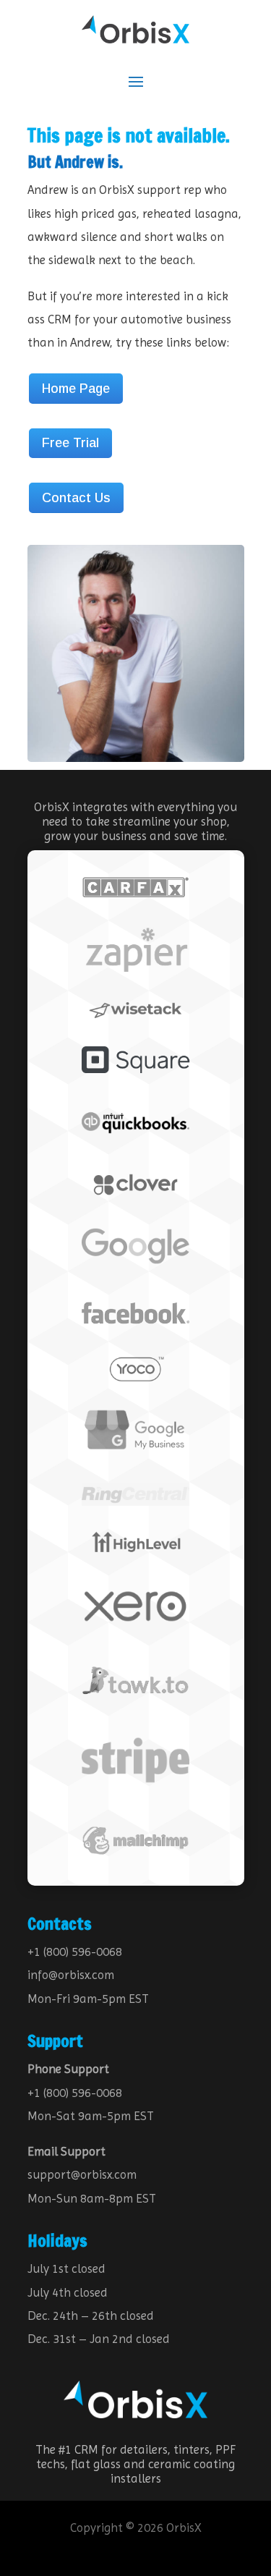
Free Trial (70, 443)
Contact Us (76, 498)
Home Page (76, 389)
